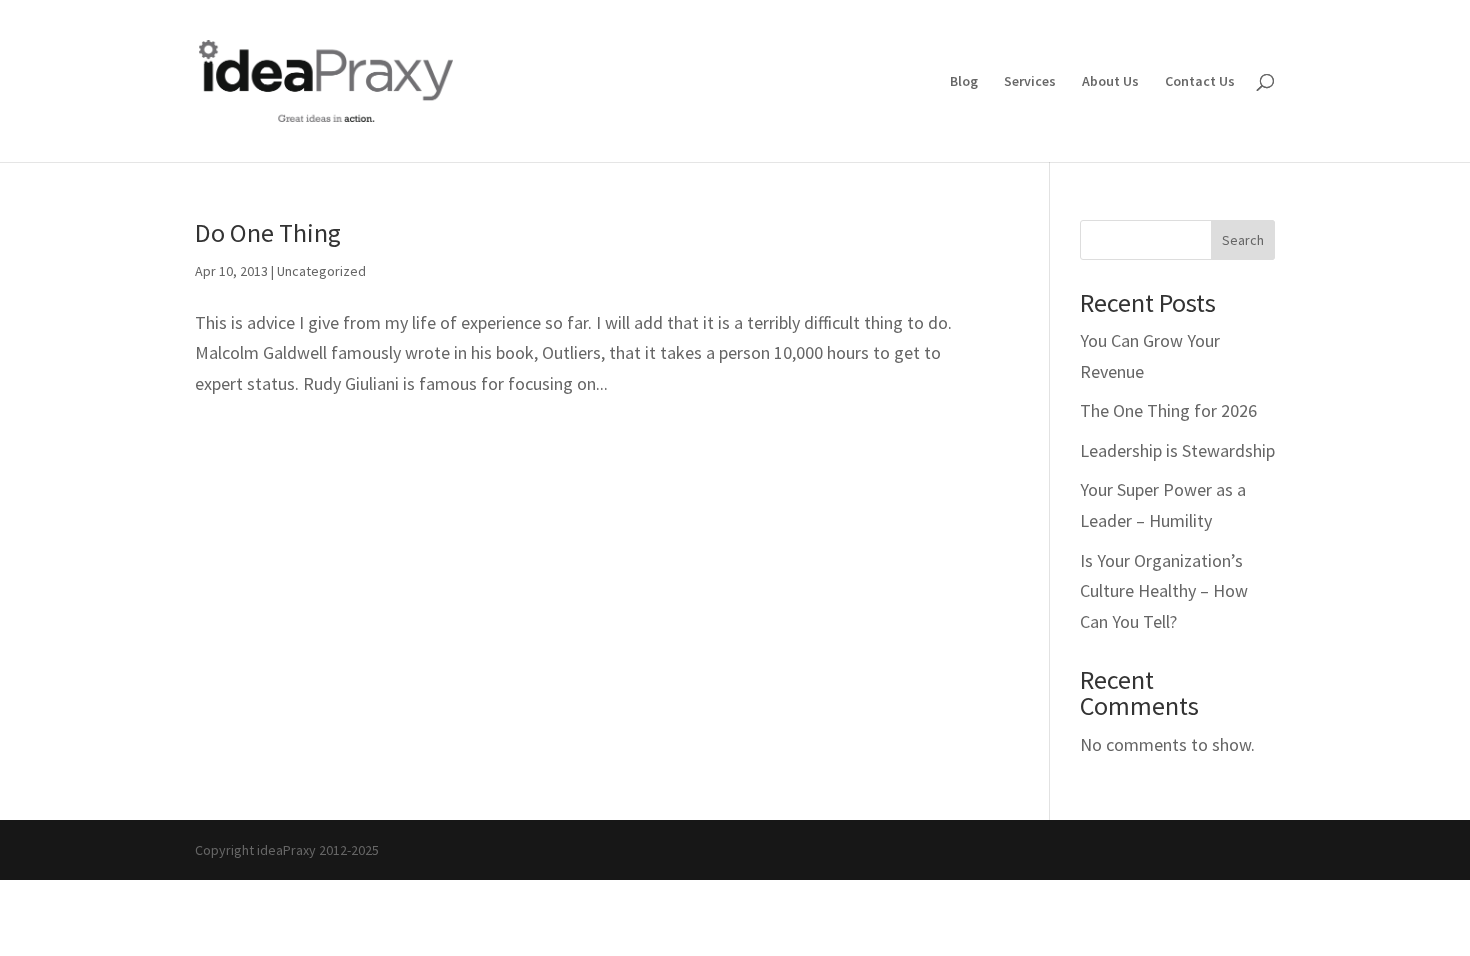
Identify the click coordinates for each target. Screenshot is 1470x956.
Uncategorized (321, 271)
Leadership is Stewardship (1177, 450)
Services (1030, 82)
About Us (1110, 82)
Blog (964, 82)
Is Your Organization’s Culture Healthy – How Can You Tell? (1164, 591)
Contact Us (1200, 82)
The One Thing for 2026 (1168, 410)
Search (1243, 240)
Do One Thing (268, 232)
